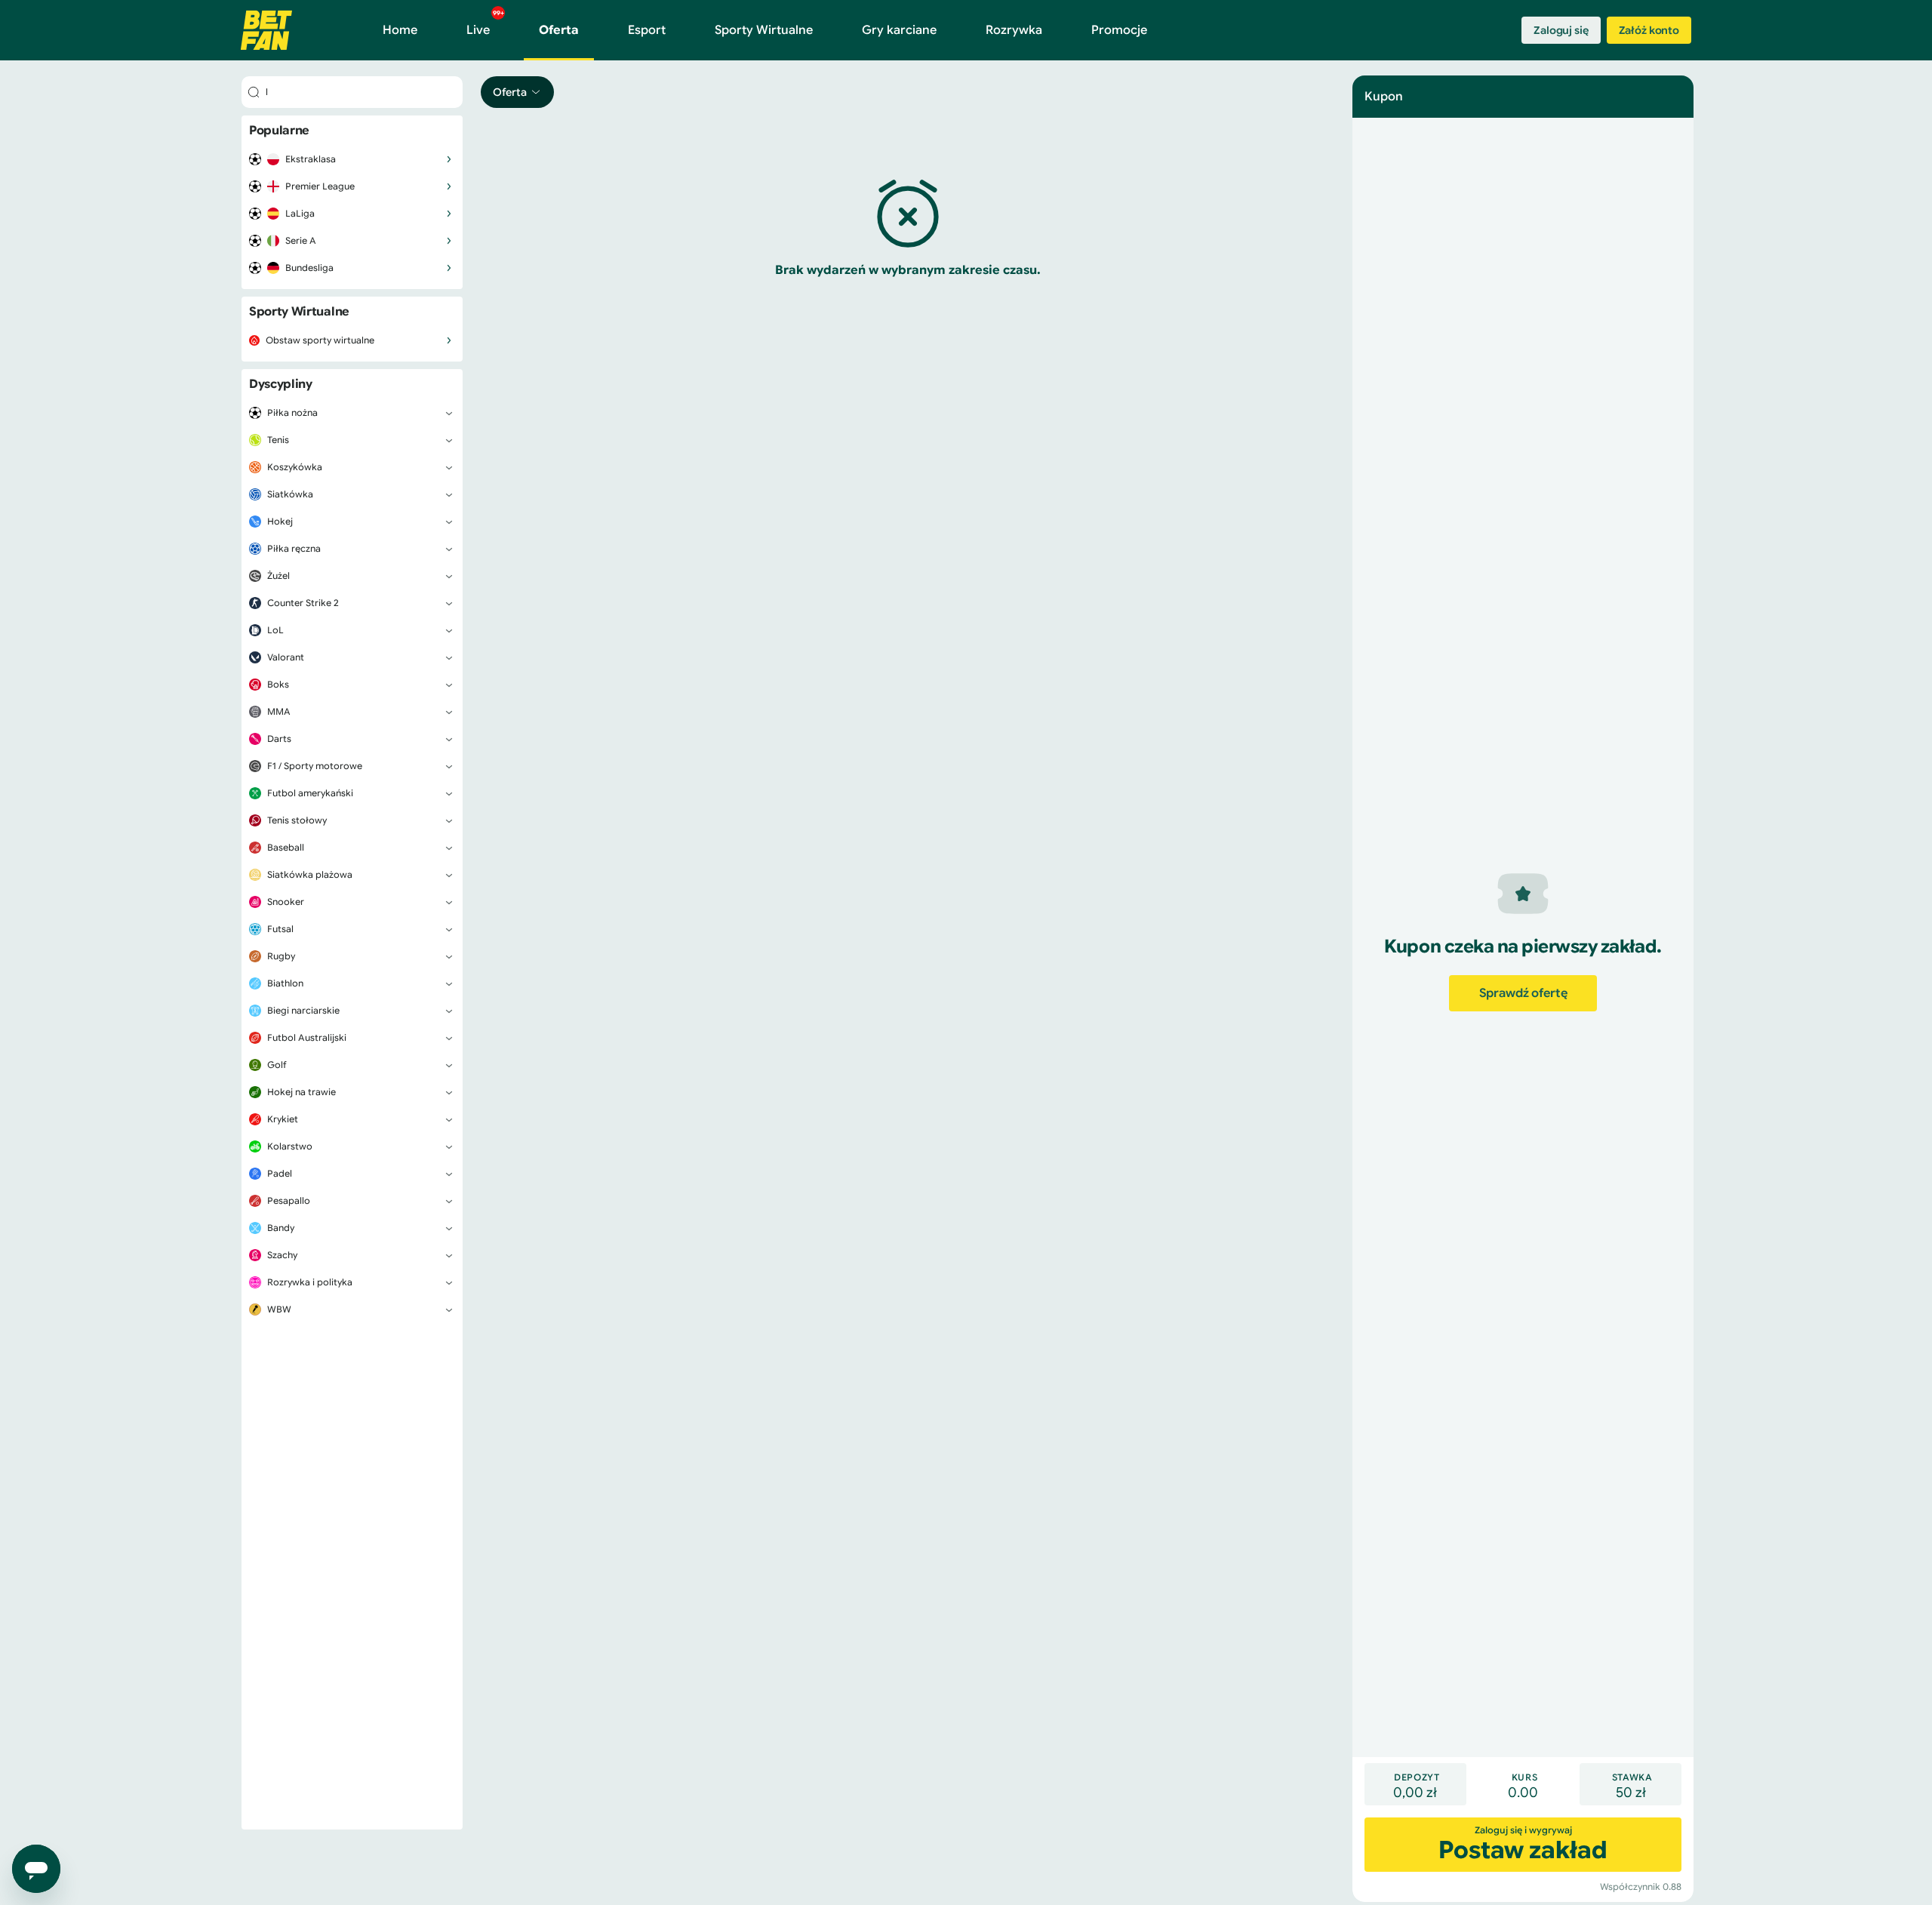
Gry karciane (899, 30)
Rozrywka (1014, 30)
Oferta (559, 30)
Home (400, 30)
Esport (647, 30)
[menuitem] (352, 159)
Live (485, 23)
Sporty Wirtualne (764, 30)
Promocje (1119, 30)
